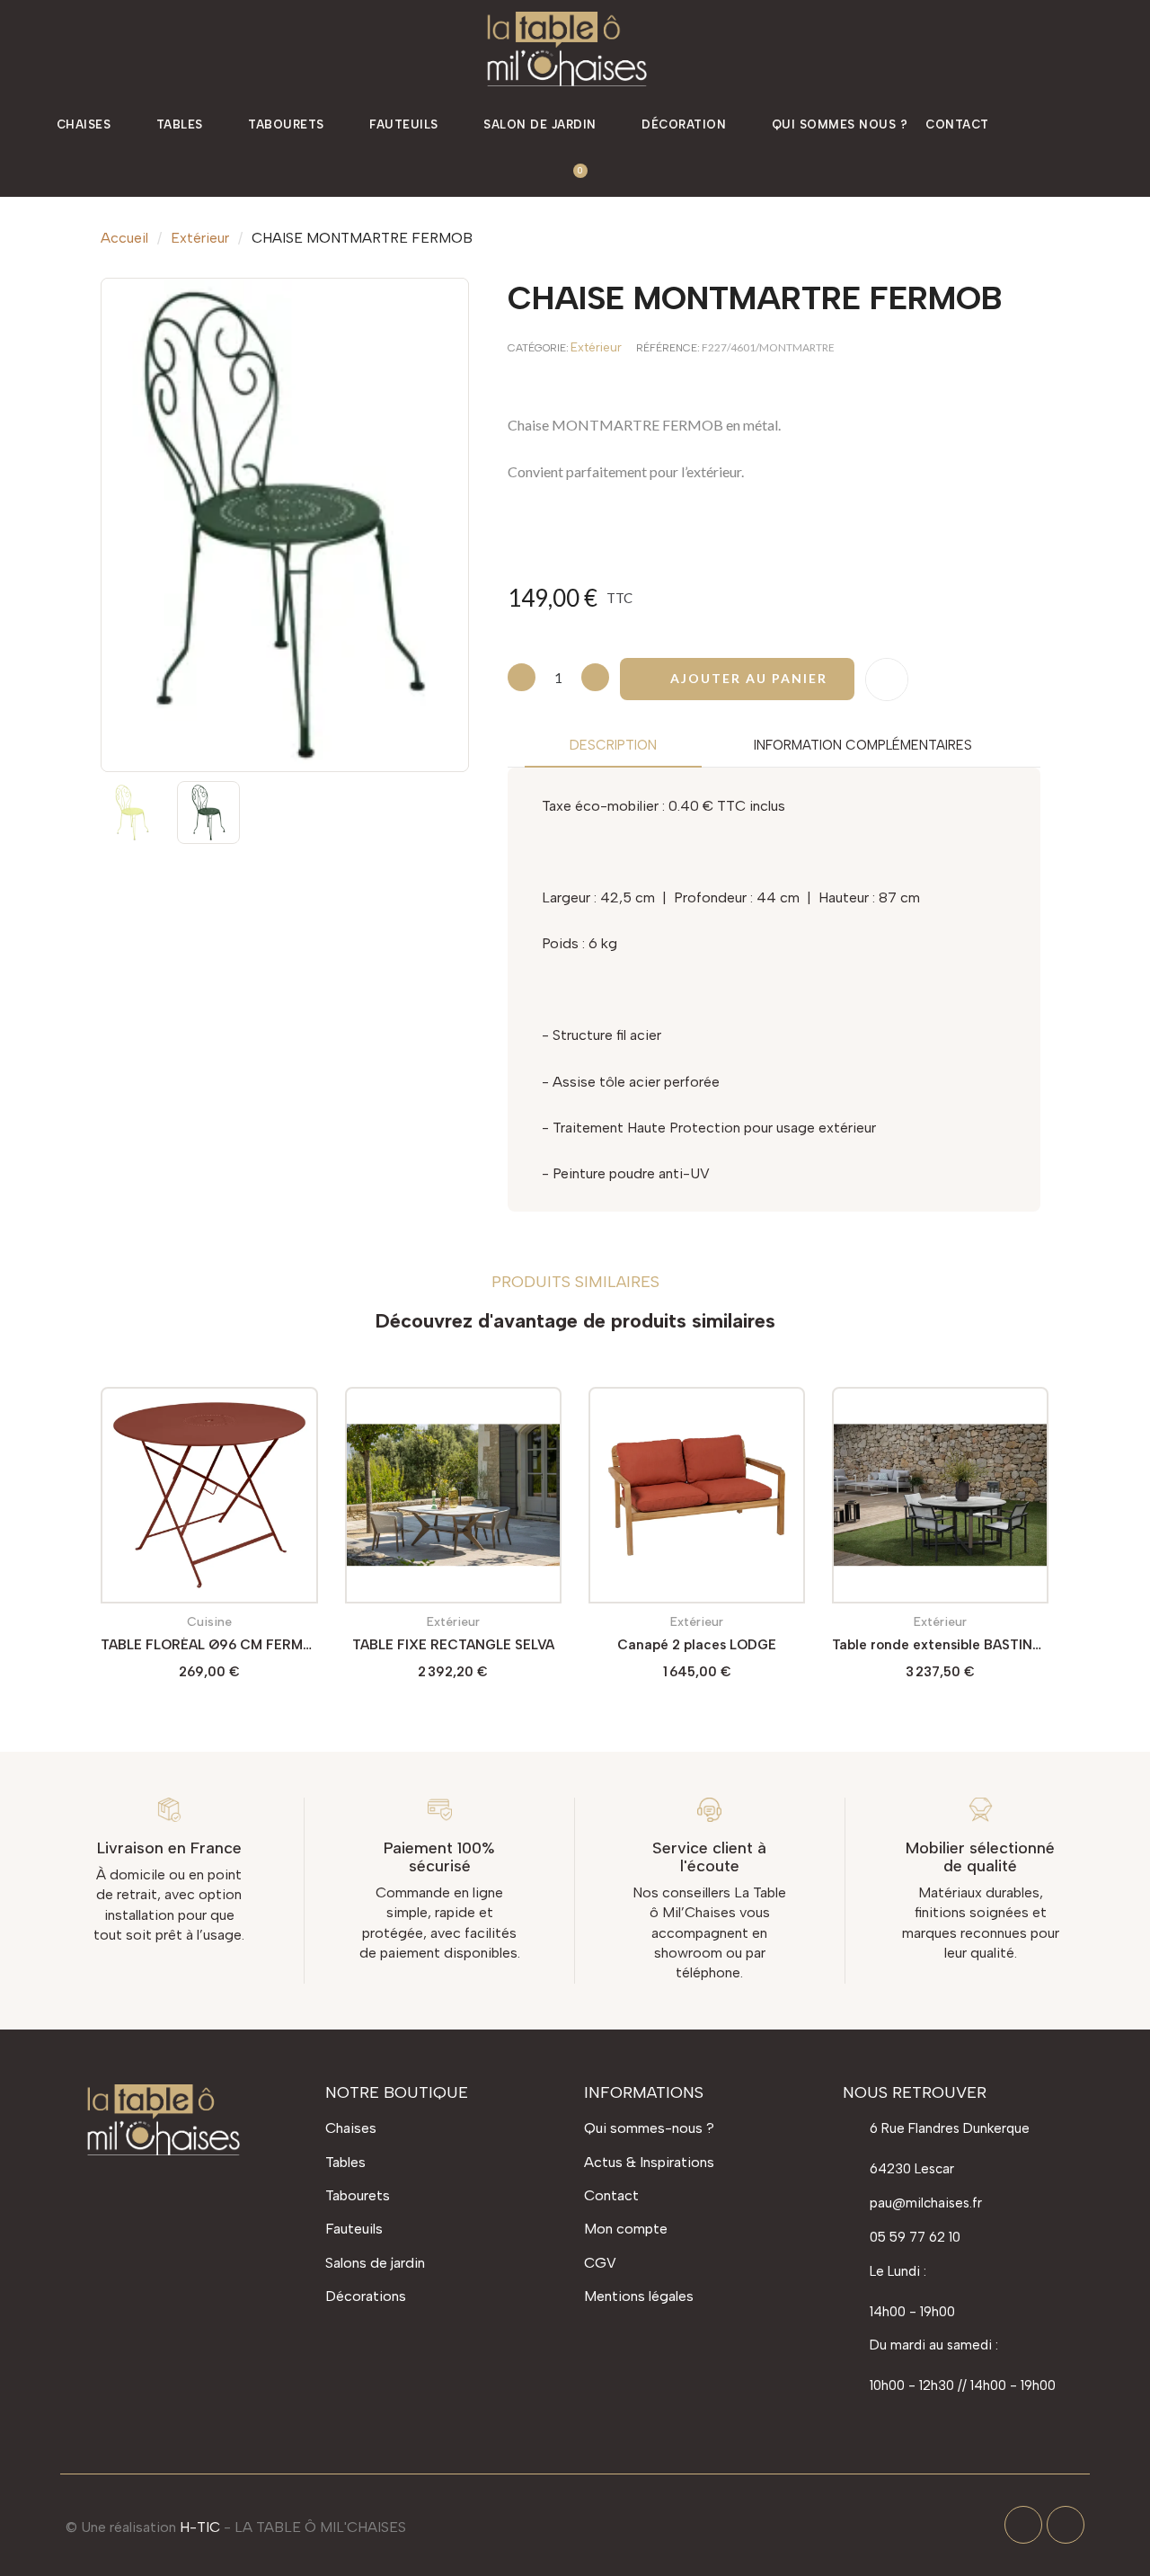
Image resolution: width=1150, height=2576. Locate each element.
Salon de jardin (540, 124)
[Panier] (573, 173)
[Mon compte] (1107, 125)
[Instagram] (1066, 2525)
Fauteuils (404, 124)
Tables (180, 124)
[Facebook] (1023, 2525)
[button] (1054, 125)
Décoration (684, 124)
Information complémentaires (863, 745)
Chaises (84, 124)
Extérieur (200, 238)
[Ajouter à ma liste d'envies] (887, 680)
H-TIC (200, 2527)
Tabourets (286, 124)
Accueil (124, 238)
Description (613, 745)
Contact (957, 124)
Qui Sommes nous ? (840, 124)
